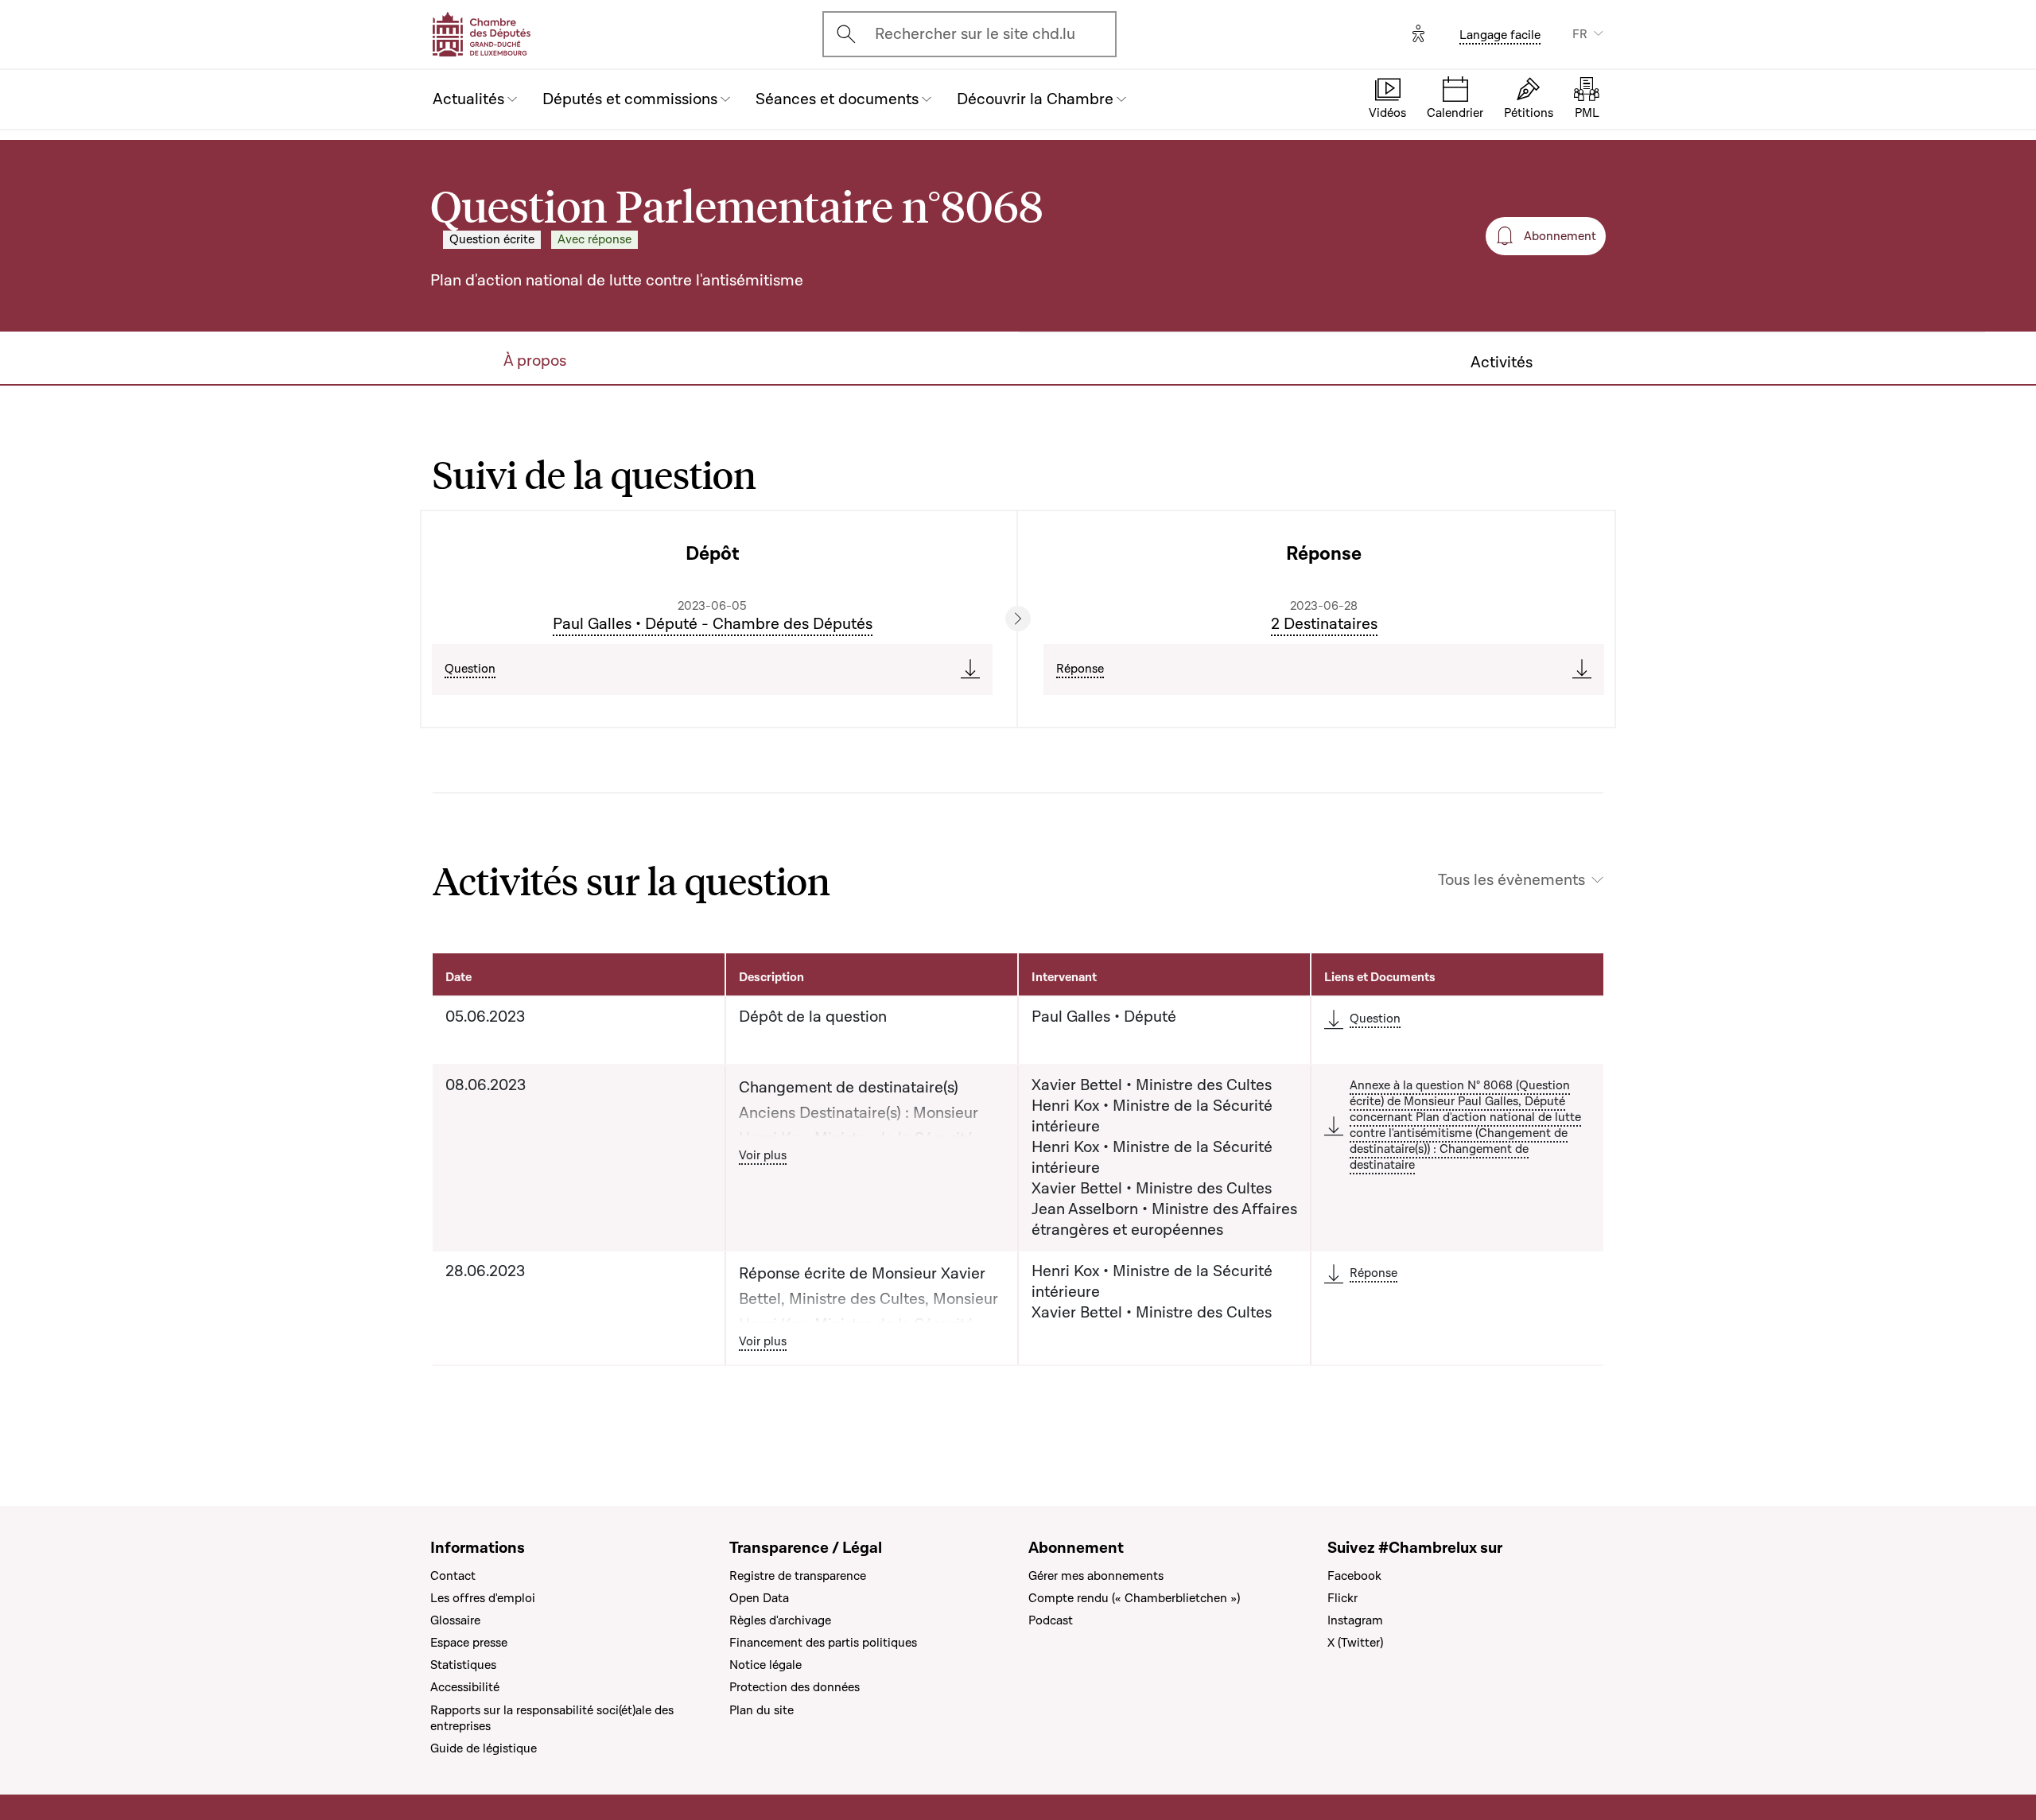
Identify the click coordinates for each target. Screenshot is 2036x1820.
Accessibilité (465, 1687)
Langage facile (1500, 35)
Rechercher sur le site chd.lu (975, 34)
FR (1580, 34)
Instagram (1355, 1620)
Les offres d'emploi (483, 1598)
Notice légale (765, 1665)
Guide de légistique (484, 1748)
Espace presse (469, 1643)
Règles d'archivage (780, 1620)
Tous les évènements (1511, 880)
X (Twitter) (1355, 1643)
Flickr (1342, 1598)
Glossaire (455, 1620)
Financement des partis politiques (823, 1643)
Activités (1502, 363)
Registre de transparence (798, 1576)
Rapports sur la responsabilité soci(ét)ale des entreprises (552, 1718)
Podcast (1051, 1620)
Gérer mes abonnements (1096, 1576)
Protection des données (795, 1687)
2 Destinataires (1324, 624)
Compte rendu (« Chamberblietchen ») (1134, 1598)
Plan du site (762, 1710)
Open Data (759, 1598)
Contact (453, 1576)
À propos (535, 361)
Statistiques (463, 1665)
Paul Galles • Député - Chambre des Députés (713, 624)
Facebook (1354, 1576)
